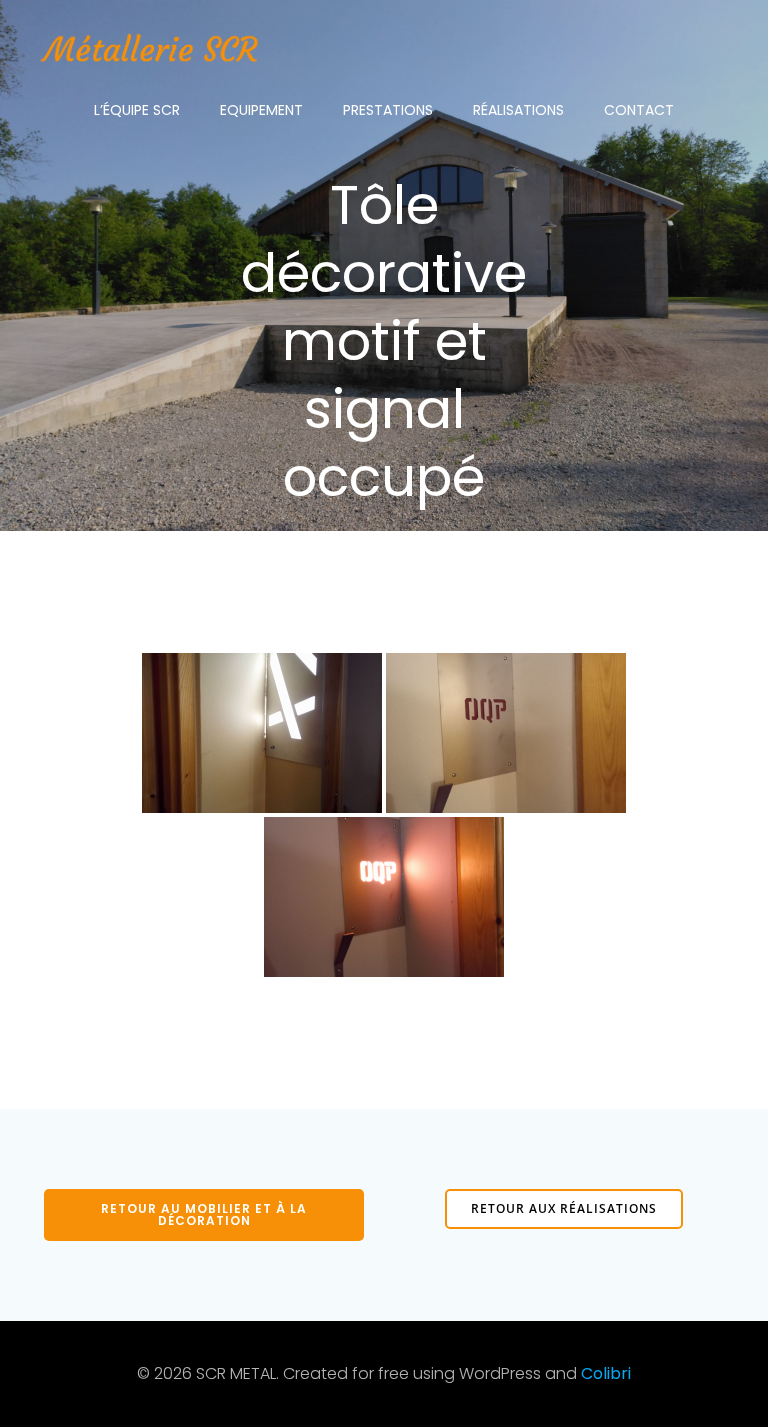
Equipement (261, 110)
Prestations (388, 110)
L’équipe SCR (137, 110)
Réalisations (518, 110)
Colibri (606, 1373)
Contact (639, 110)
